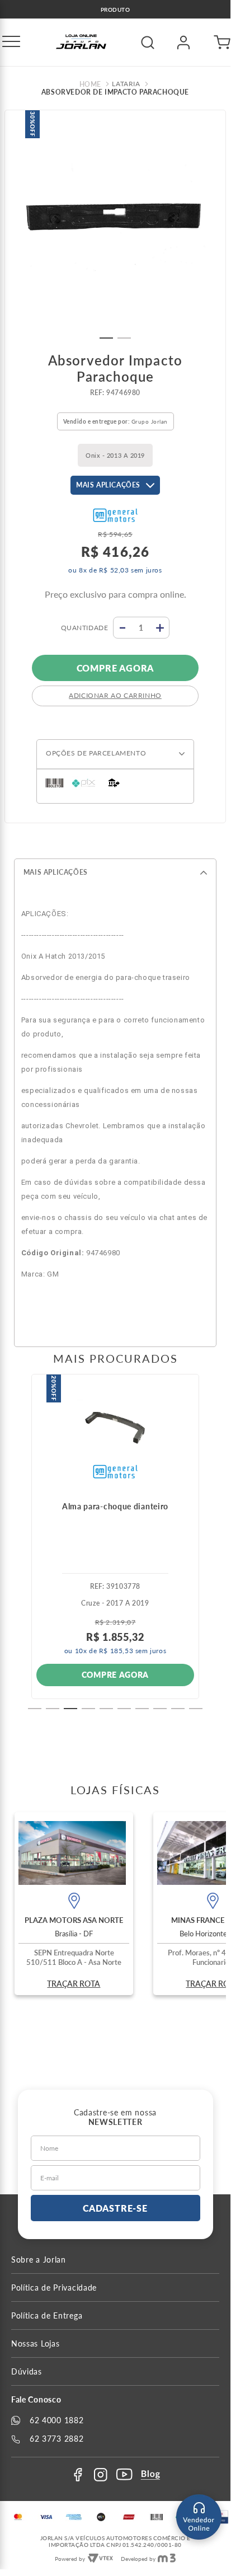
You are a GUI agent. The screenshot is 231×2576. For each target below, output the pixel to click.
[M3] (167, 2559)
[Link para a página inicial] (92, 85)
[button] (11, 43)
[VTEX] (100, 2559)
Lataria (126, 84)
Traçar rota (74, 1984)
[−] (123, 628)
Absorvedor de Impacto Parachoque (115, 92)
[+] (160, 628)
